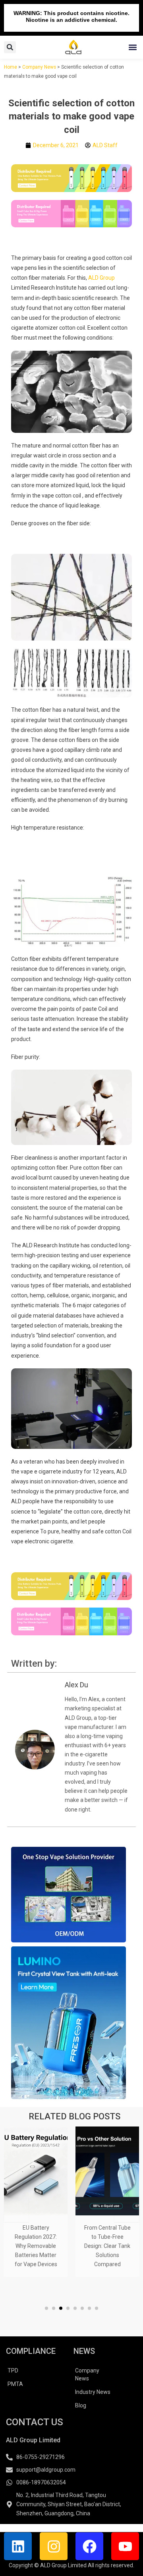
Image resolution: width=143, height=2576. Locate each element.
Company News (39, 67)
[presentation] (16, 2210)
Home (11, 67)
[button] (132, 47)
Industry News (93, 2392)
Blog (81, 2405)
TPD (13, 2370)
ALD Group (101, 278)
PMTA (15, 2384)
